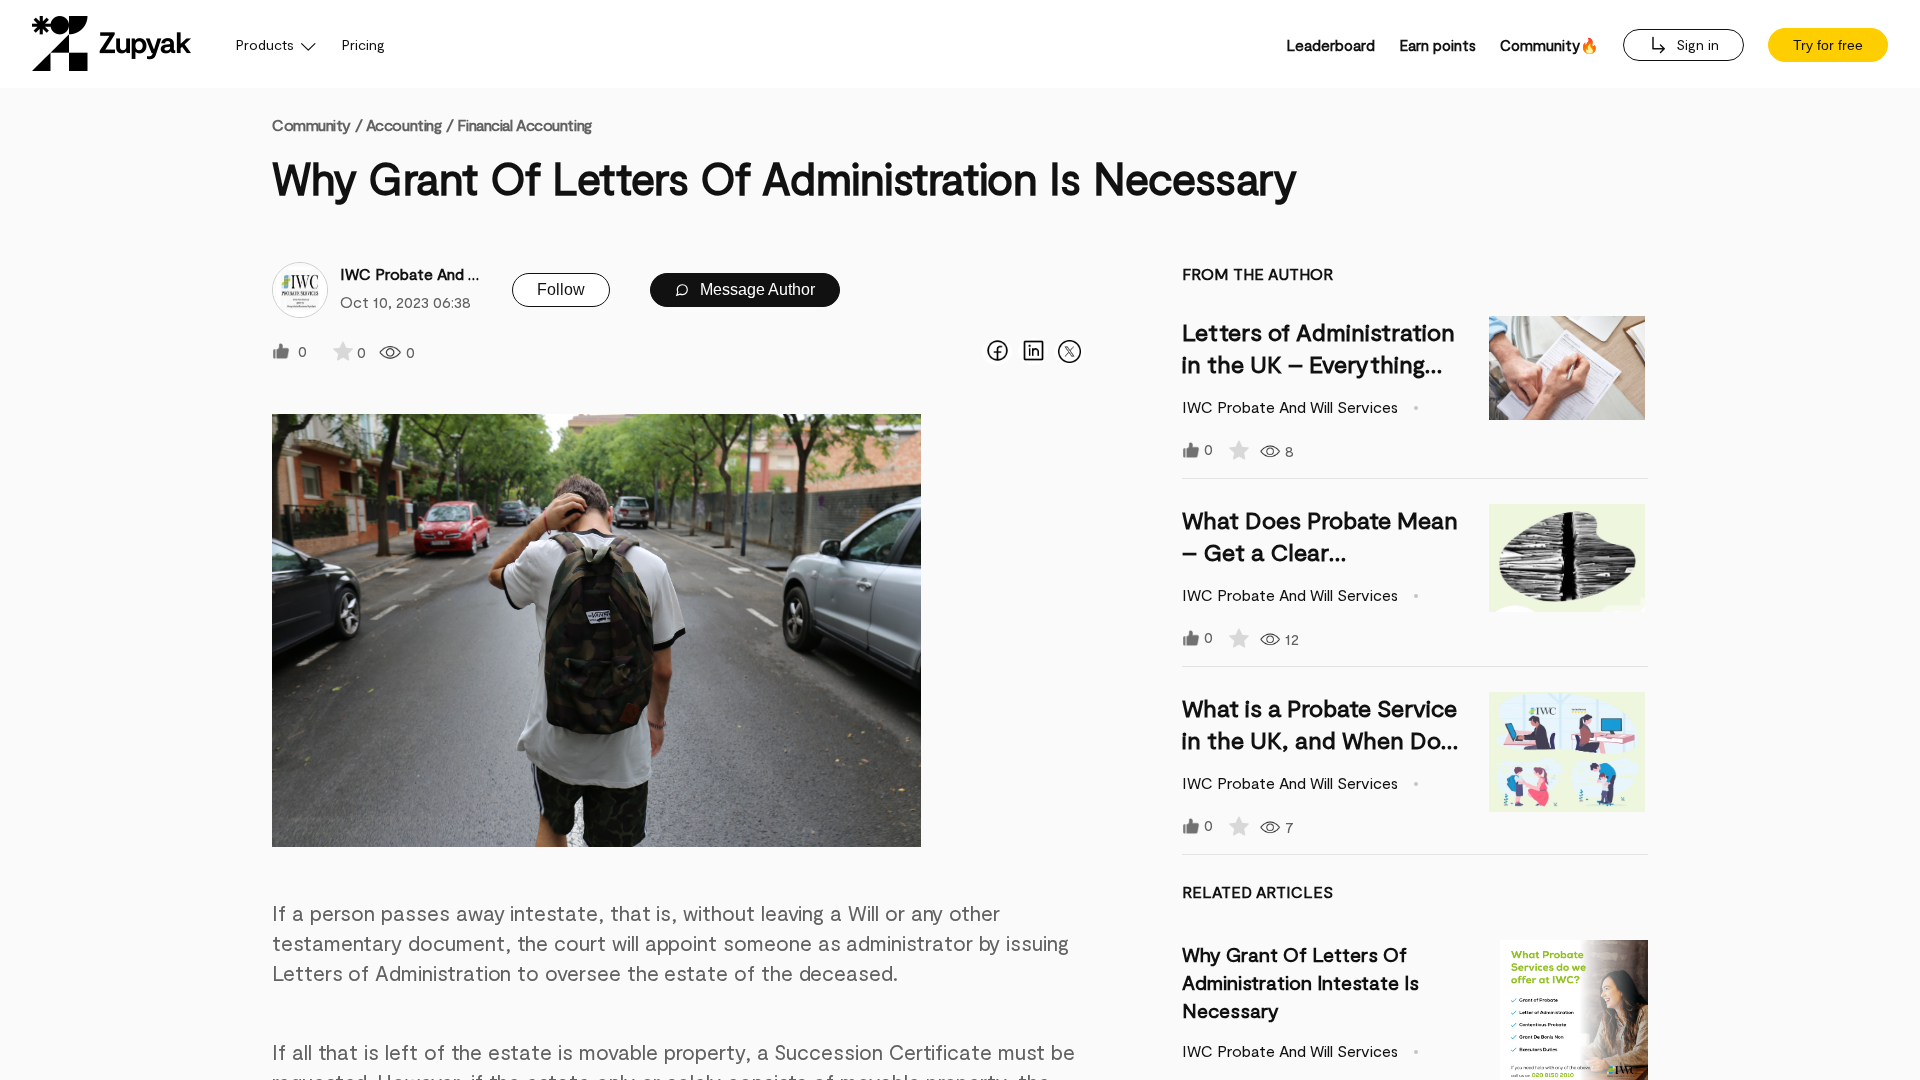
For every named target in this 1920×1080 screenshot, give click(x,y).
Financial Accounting (524, 124)
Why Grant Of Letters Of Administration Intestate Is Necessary (1300, 982)
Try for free (1828, 45)
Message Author (755, 289)
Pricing (363, 44)
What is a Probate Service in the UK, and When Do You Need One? (1319, 739)
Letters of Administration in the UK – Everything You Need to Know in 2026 (1324, 363)
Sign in (1695, 44)
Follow (561, 289)
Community (317, 124)
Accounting (404, 124)
